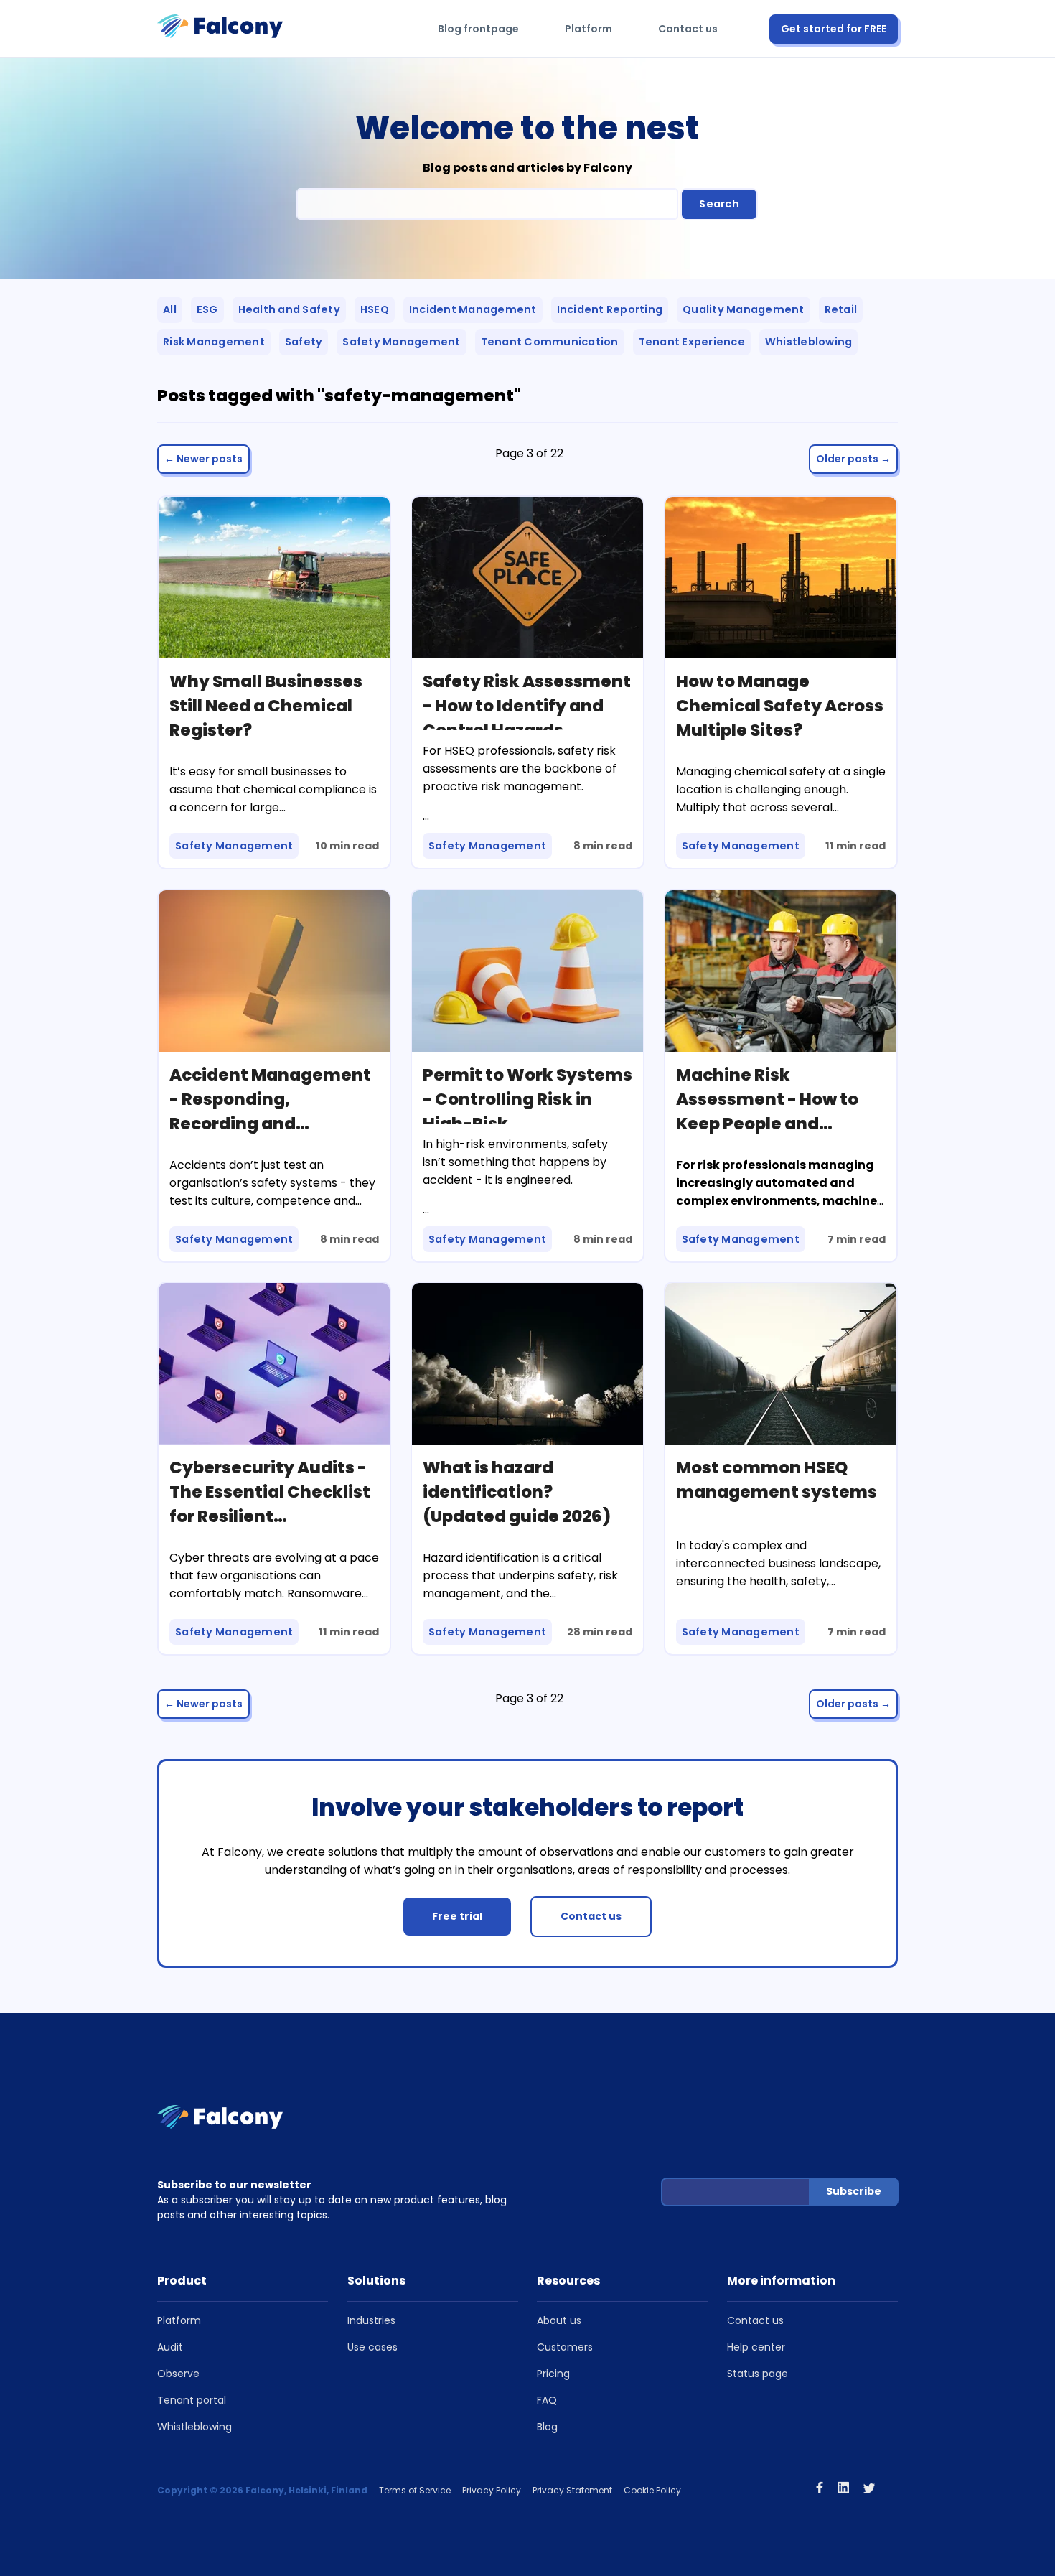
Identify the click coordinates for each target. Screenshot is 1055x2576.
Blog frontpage (478, 29)
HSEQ (375, 309)
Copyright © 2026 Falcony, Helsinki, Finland (262, 2490)
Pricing (553, 2374)
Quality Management (744, 309)
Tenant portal (192, 2400)
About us (559, 2320)
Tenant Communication (550, 342)
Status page (758, 2374)
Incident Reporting (610, 309)
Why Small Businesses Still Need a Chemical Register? (266, 706)
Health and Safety (289, 309)
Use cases (372, 2347)
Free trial (457, 1916)
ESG (207, 309)
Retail (841, 309)
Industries (371, 2320)
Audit (170, 2347)
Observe (178, 2374)
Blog (547, 2427)
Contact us (688, 29)
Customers (565, 2347)
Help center (756, 2347)
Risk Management (214, 342)
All (170, 309)
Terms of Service (415, 2490)
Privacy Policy (492, 2490)
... (426, 1209)
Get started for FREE (834, 29)
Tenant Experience (692, 342)
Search (719, 204)
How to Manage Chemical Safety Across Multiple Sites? (780, 706)
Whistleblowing (809, 342)
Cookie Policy (652, 2490)
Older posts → (853, 459)
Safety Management (401, 342)
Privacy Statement (572, 2490)
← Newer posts (203, 459)
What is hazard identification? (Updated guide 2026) (517, 1492)
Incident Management (473, 309)
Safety (304, 342)
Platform (589, 29)
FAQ (547, 2400)
